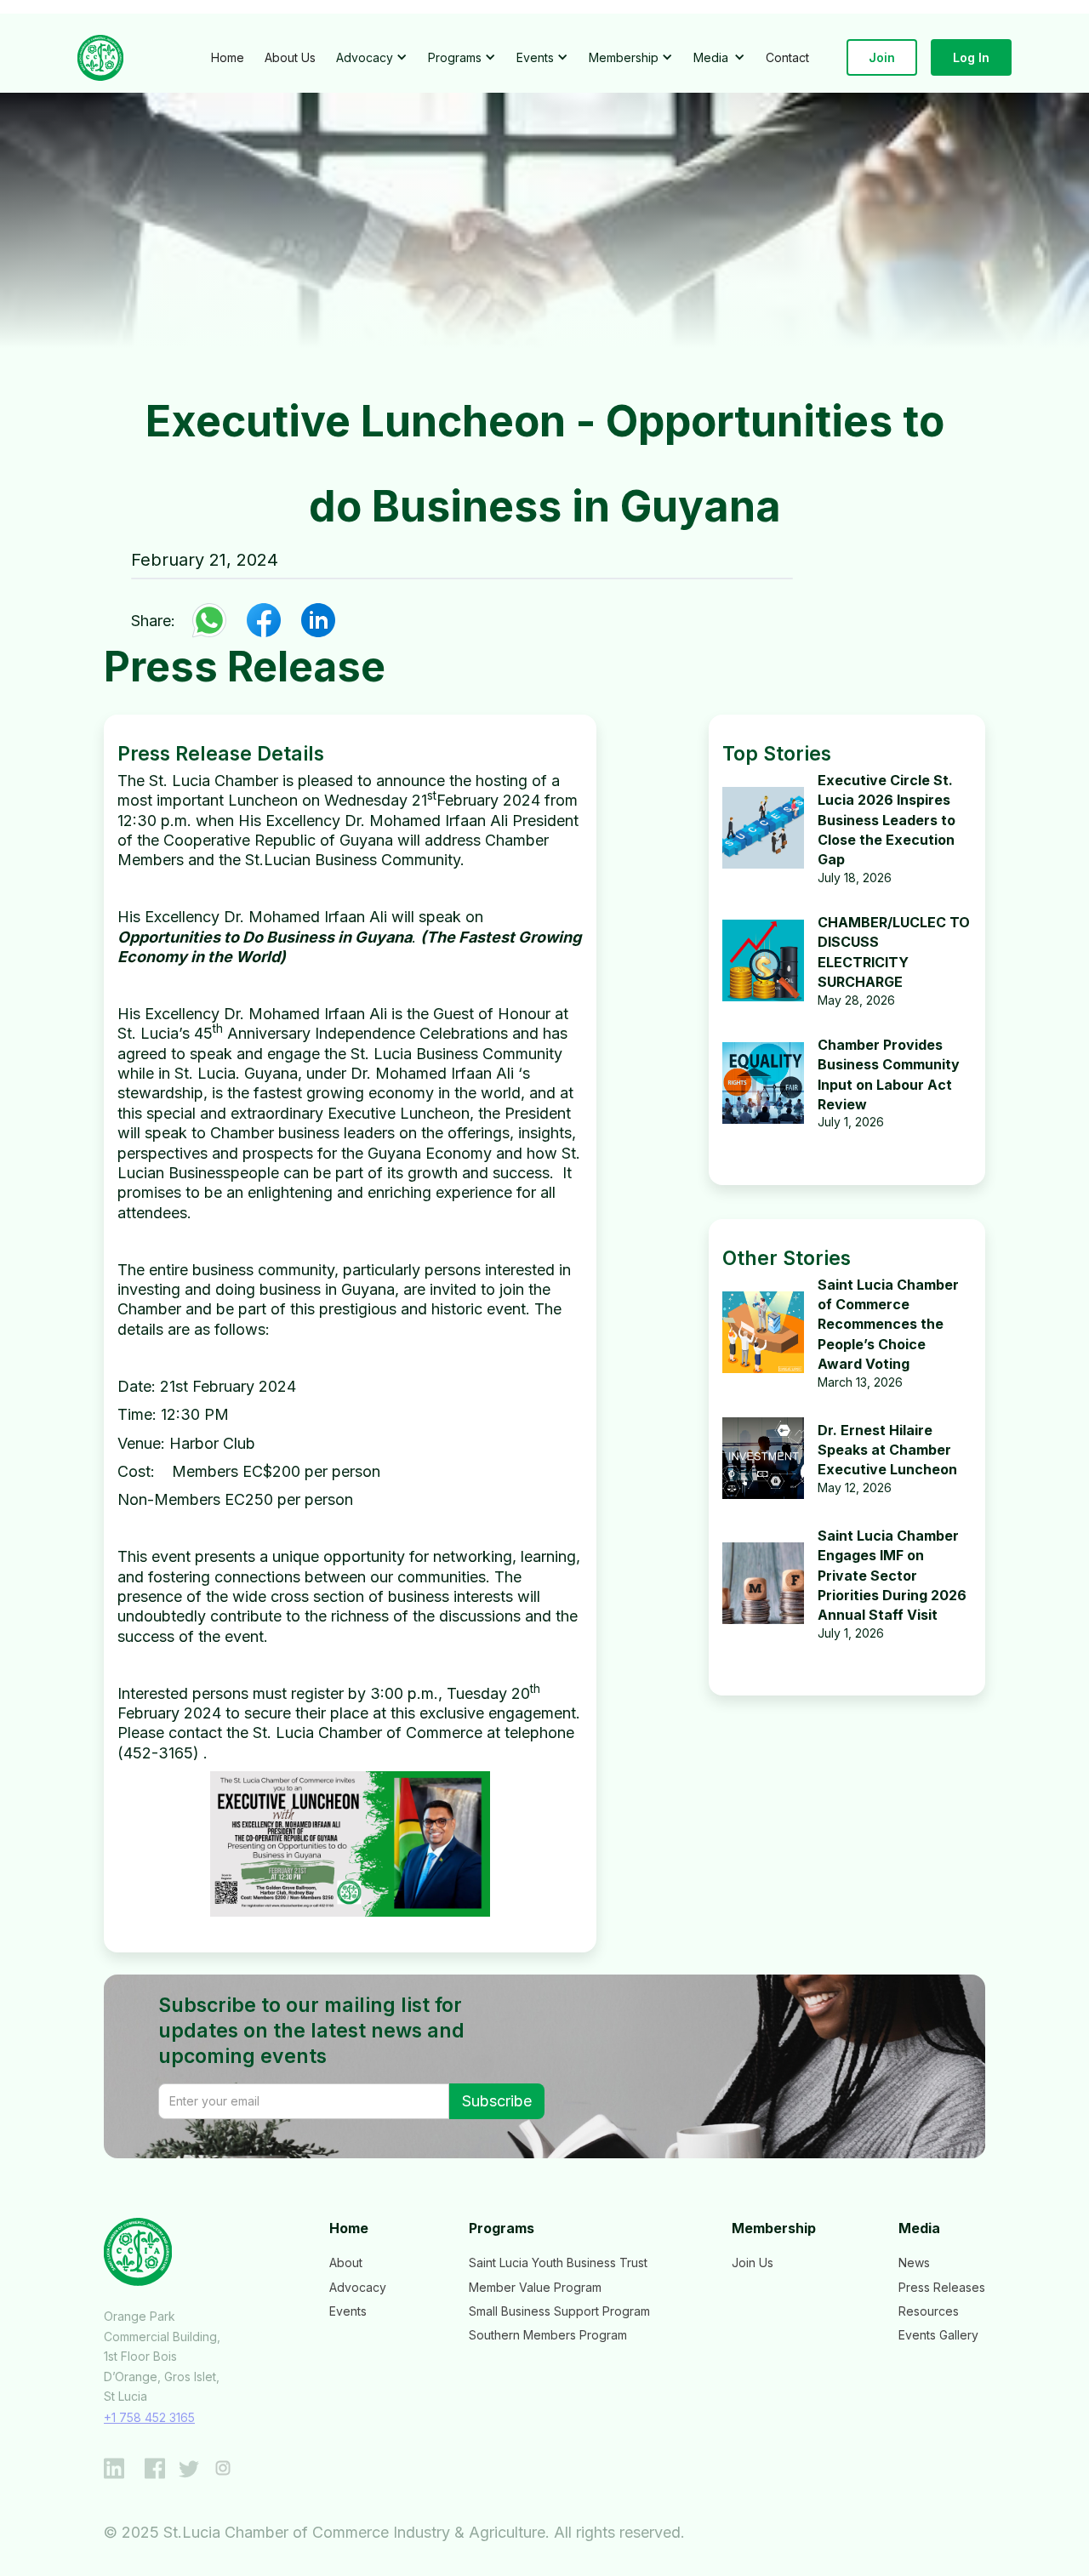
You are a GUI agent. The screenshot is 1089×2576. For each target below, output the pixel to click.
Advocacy (358, 2287)
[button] (372, 57)
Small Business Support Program (559, 2311)
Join (882, 57)
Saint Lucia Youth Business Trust (558, 2263)
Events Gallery (938, 2335)
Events (348, 2311)
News (914, 2263)
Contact (787, 57)
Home (228, 57)
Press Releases (942, 2287)
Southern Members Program (548, 2335)
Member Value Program (535, 2287)
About (346, 2263)
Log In (971, 57)
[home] (100, 58)
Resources (929, 2311)
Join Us (753, 2263)
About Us (290, 57)
